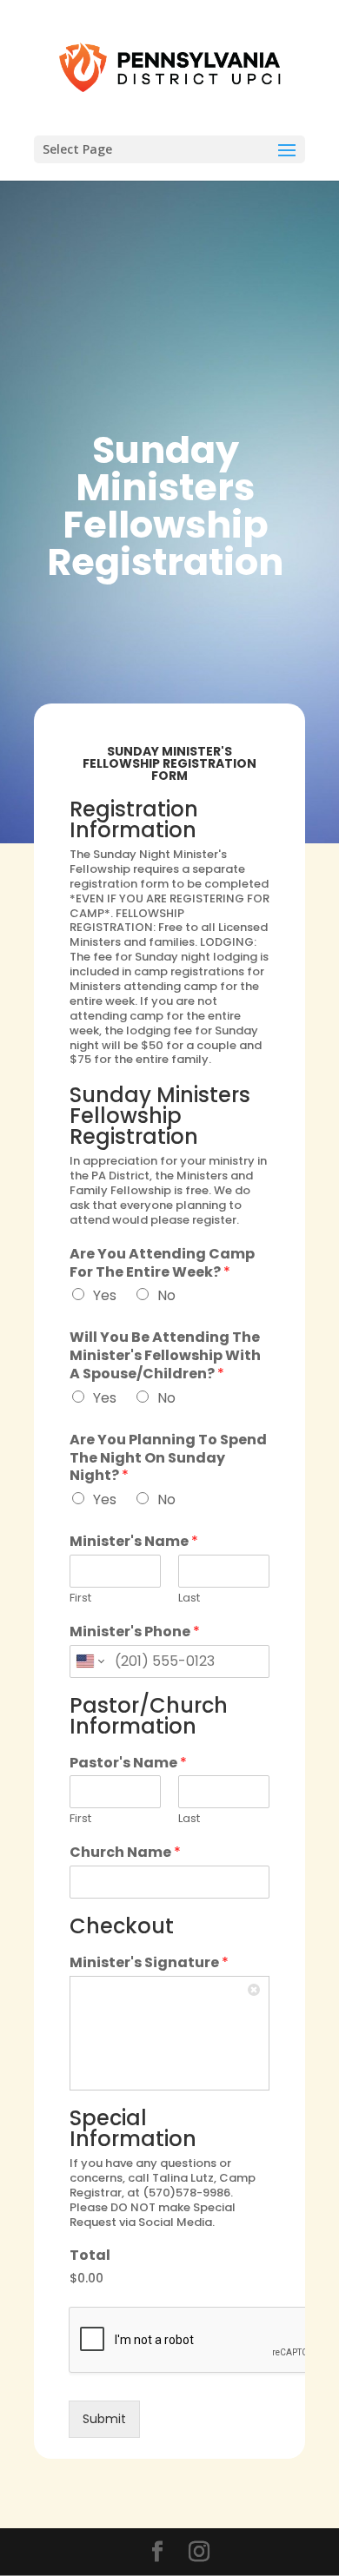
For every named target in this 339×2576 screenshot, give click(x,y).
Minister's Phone (135, 1632)
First (80, 1598)
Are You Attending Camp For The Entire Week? (162, 1264)
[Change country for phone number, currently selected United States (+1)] (89, 1661)
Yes (105, 1295)
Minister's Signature (149, 1963)
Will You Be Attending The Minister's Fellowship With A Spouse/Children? (165, 1356)
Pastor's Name (128, 1764)
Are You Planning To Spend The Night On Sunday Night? (168, 1458)
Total (90, 2256)
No (166, 1295)
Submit (104, 2419)
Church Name (125, 1853)
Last (189, 1598)
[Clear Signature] (256, 1990)
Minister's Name (134, 1542)
